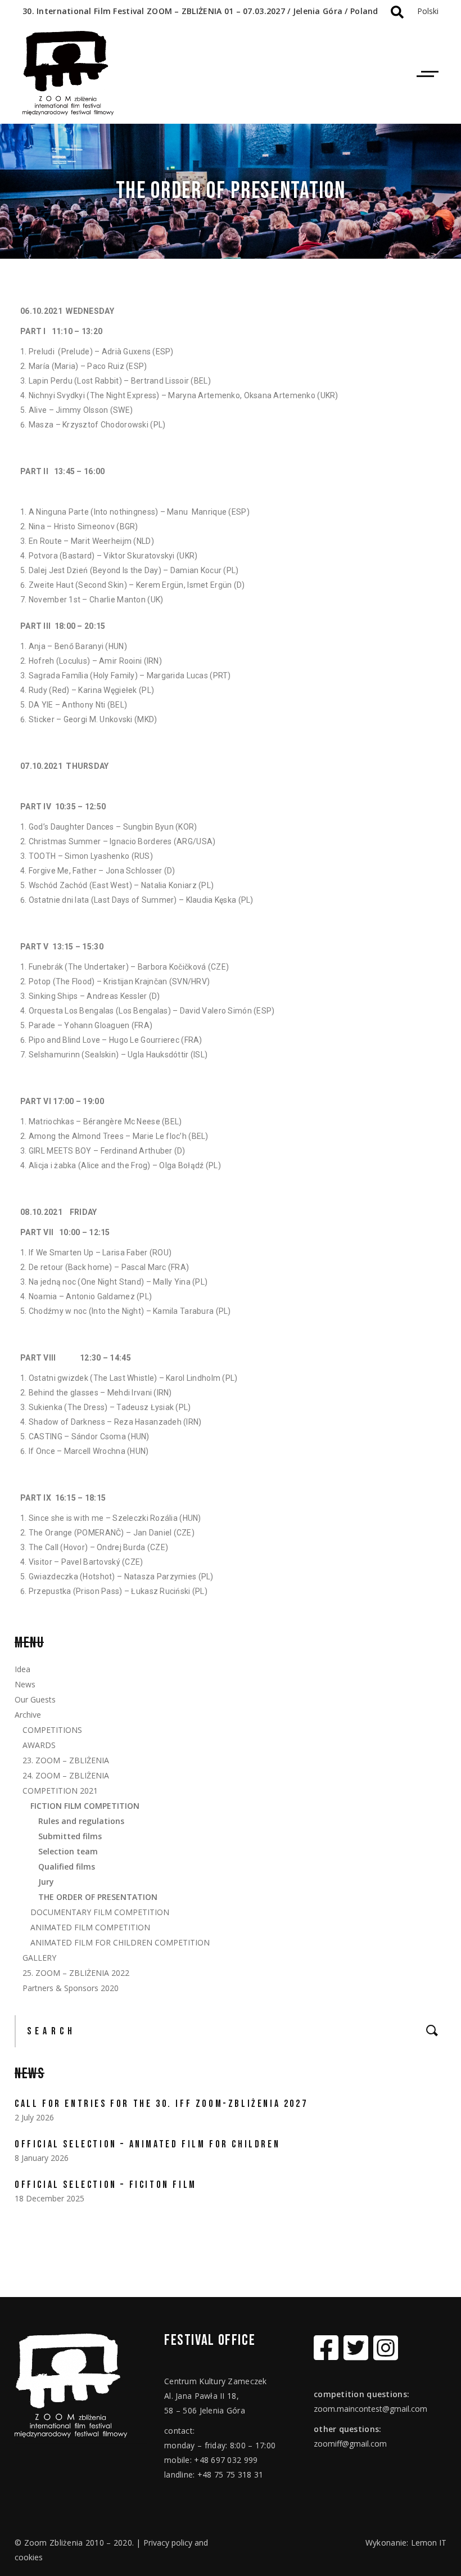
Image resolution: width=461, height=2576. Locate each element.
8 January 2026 (42, 2158)
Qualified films (67, 1866)
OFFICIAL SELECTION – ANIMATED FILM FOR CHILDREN (147, 2144)
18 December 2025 (49, 2198)
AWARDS (39, 1745)
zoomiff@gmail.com (350, 2444)
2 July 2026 (34, 2117)
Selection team (68, 1851)
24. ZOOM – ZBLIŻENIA (66, 1775)
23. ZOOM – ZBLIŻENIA (66, 1760)
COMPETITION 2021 (60, 1791)
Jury (46, 1882)
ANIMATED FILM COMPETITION (90, 1927)
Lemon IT (429, 2543)
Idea (22, 1669)
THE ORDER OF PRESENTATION (98, 1897)
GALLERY (39, 1958)
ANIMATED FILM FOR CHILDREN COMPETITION (120, 1942)
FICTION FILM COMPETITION (85, 1806)
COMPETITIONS (52, 1730)
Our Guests (35, 1699)
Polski (428, 11)
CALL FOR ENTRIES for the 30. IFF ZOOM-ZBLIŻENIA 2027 (161, 2104)
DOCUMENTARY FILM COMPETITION (100, 1912)
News (25, 1684)
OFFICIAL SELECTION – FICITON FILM (106, 2185)
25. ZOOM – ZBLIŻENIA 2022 (76, 1973)
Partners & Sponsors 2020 (71, 1988)
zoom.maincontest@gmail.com (370, 2409)
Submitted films (70, 1836)
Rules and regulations (81, 1821)
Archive (28, 1715)
